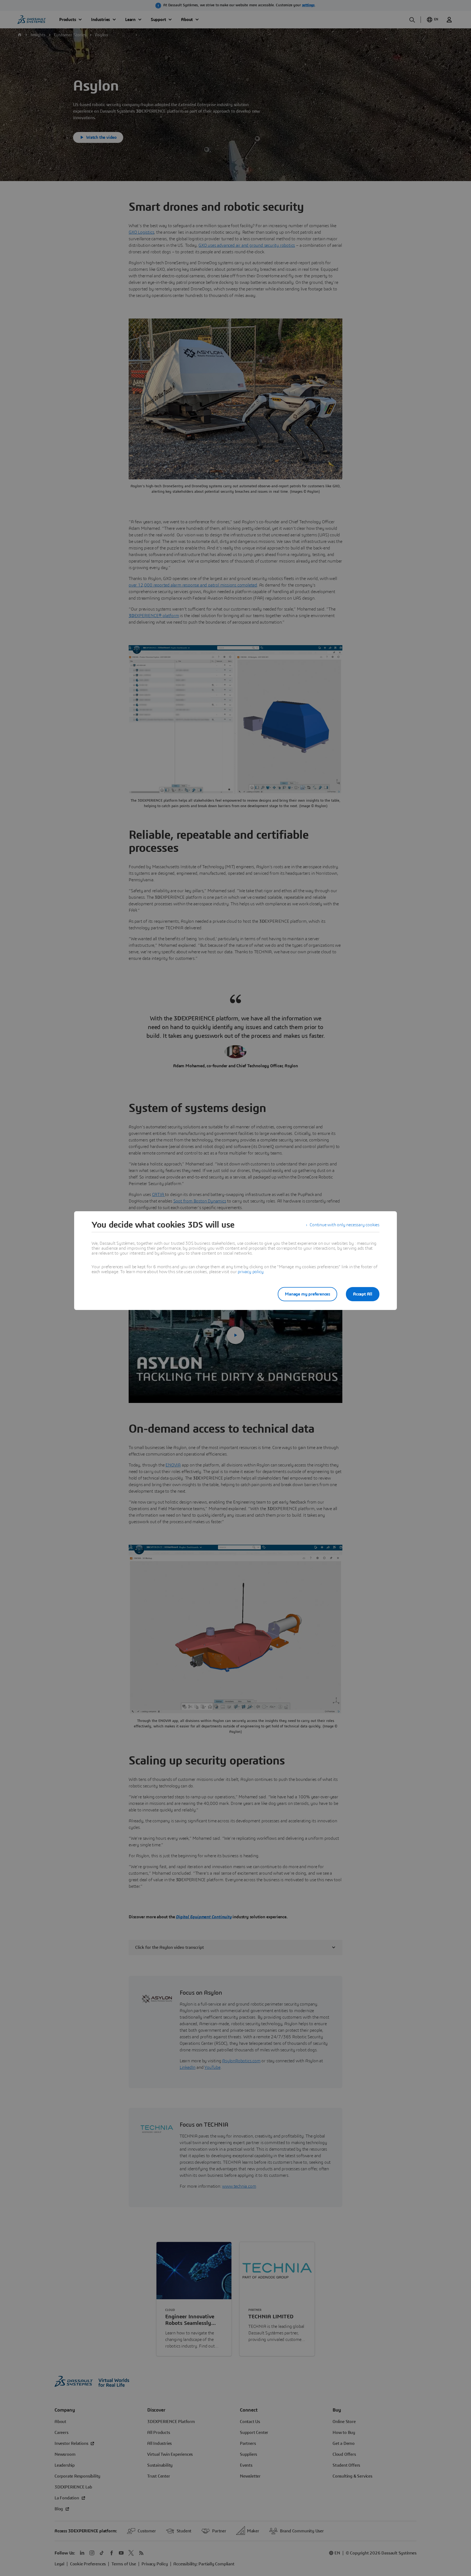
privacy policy (250, 1272)
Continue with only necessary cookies (345, 1225)
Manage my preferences (307, 1294)
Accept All (363, 1294)
